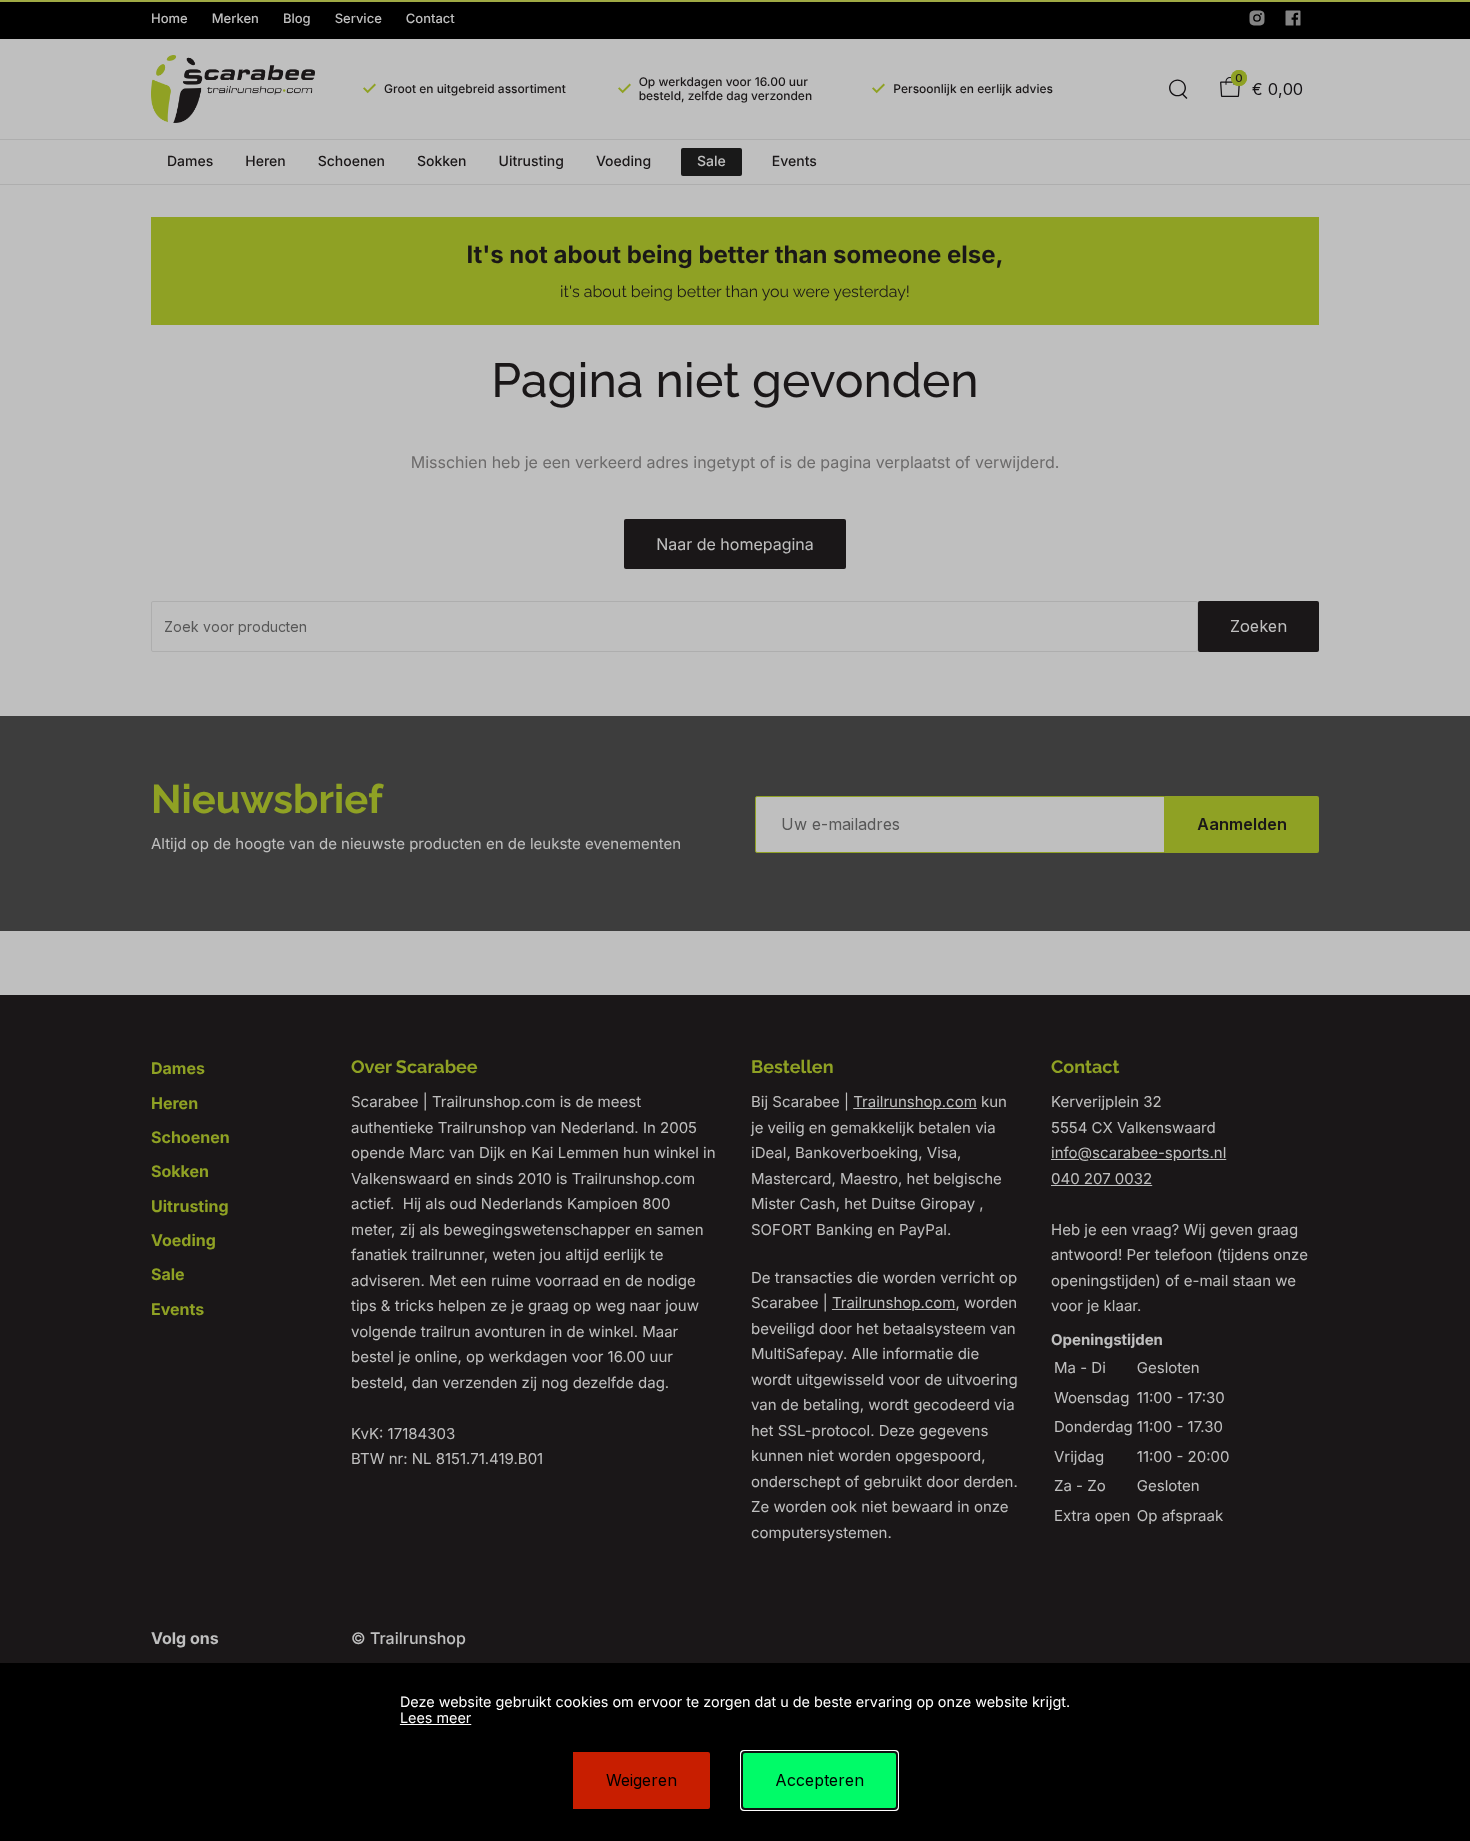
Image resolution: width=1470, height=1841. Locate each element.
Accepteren (819, 1780)
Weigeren (641, 1780)
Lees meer (435, 1718)
